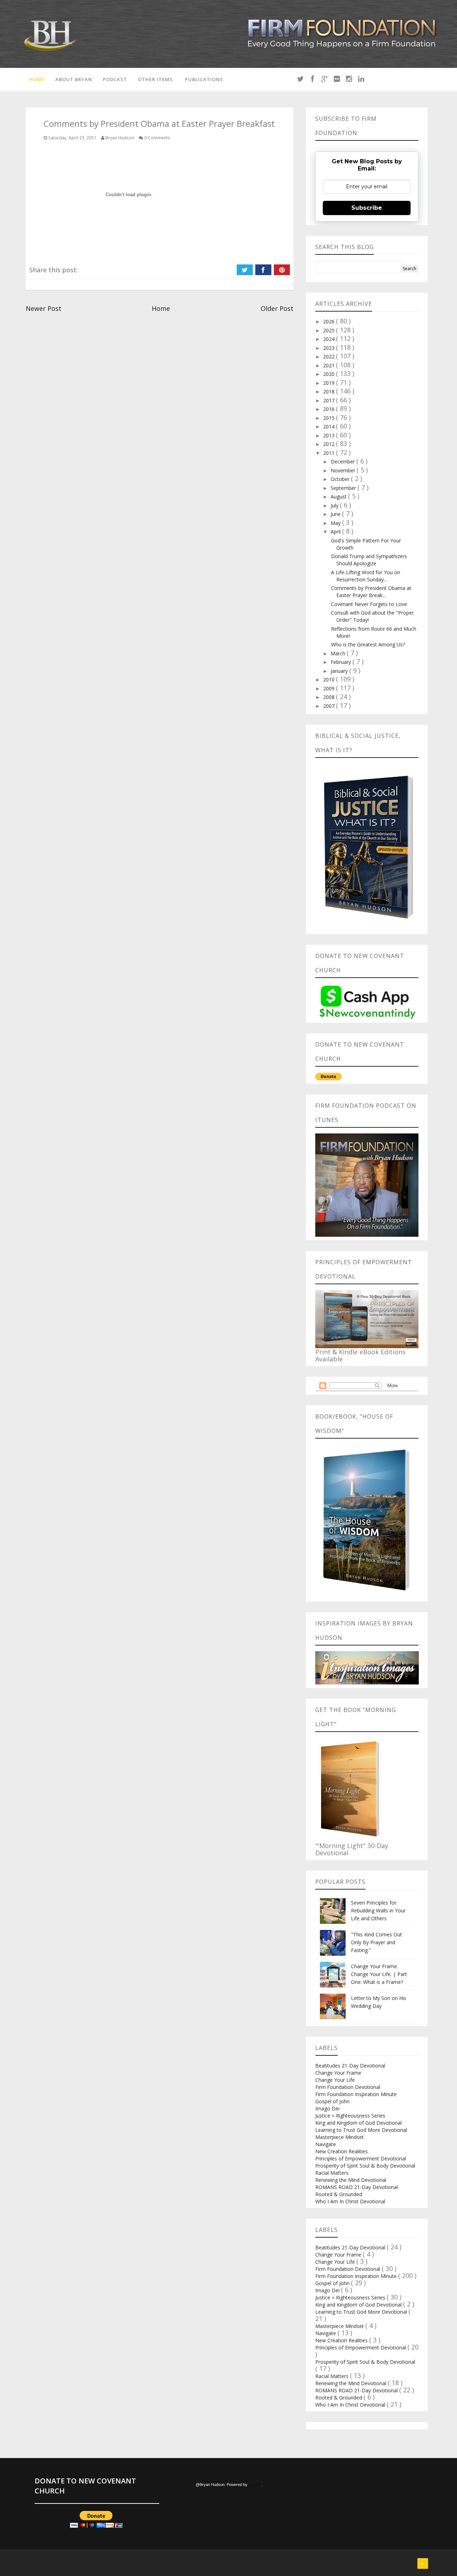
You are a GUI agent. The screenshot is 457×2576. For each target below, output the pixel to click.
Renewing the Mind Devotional (351, 2180)
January (340, 671)
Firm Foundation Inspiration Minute (356, 2094)
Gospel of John (332, 2101)
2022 (330, 356)
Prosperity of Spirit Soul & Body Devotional (365, 2166)
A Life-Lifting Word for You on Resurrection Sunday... (366, 576)
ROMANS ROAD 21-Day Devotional (356, 2187)
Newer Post (44, 308)
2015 (330, 418)
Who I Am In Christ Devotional (350, 2201)
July (335, 505)
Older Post (277, 308)
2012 (330, 444)
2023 (330, 348)
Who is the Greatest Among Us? (368, 644)
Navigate (326, 2144)
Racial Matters (332, 2173)
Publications (204, 79)
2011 (330, 453)
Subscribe (367, 208)
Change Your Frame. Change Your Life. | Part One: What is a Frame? (379, 1974)
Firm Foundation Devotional (348, 2087)
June (336, 514)
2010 (330, 679)
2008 (330, 697)
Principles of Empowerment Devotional (361, 2158)
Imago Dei (327, 2108)
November (344, 470)
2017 (330, 400)
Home (37, 79)
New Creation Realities (342, 2151)
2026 (330, 321)
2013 (330, 435)
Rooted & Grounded (339, 2194)
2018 (330, 391)
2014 (330, 426)
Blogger (255, 2485)
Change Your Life (335, 2080)
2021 (330, 365)
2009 (330, 688)
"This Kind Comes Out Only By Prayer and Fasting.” (376, 1942)
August (339, 497)
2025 (330, 330)
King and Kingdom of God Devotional (358, 2123)
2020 (330, 374)
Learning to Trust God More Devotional (361, 2130)
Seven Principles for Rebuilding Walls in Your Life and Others (378, 1910)
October (341, 479)
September (344, 488)
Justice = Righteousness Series (350, 2116)
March (339, 653)
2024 (330, 339)
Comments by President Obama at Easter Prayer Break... (371, 592)
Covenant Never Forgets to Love (369, 604)
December (343, 461)
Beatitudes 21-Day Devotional (350, 2066)
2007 (330, 706)
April (336, 532)
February (342, 662)
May (336, 523)
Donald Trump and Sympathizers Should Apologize (369, 560)
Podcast (115, 79)
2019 (330, 383)
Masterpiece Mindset (340, 2137)
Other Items (155, 79)
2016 (330, 409)
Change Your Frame (338, 2073)
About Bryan (74, 79)
